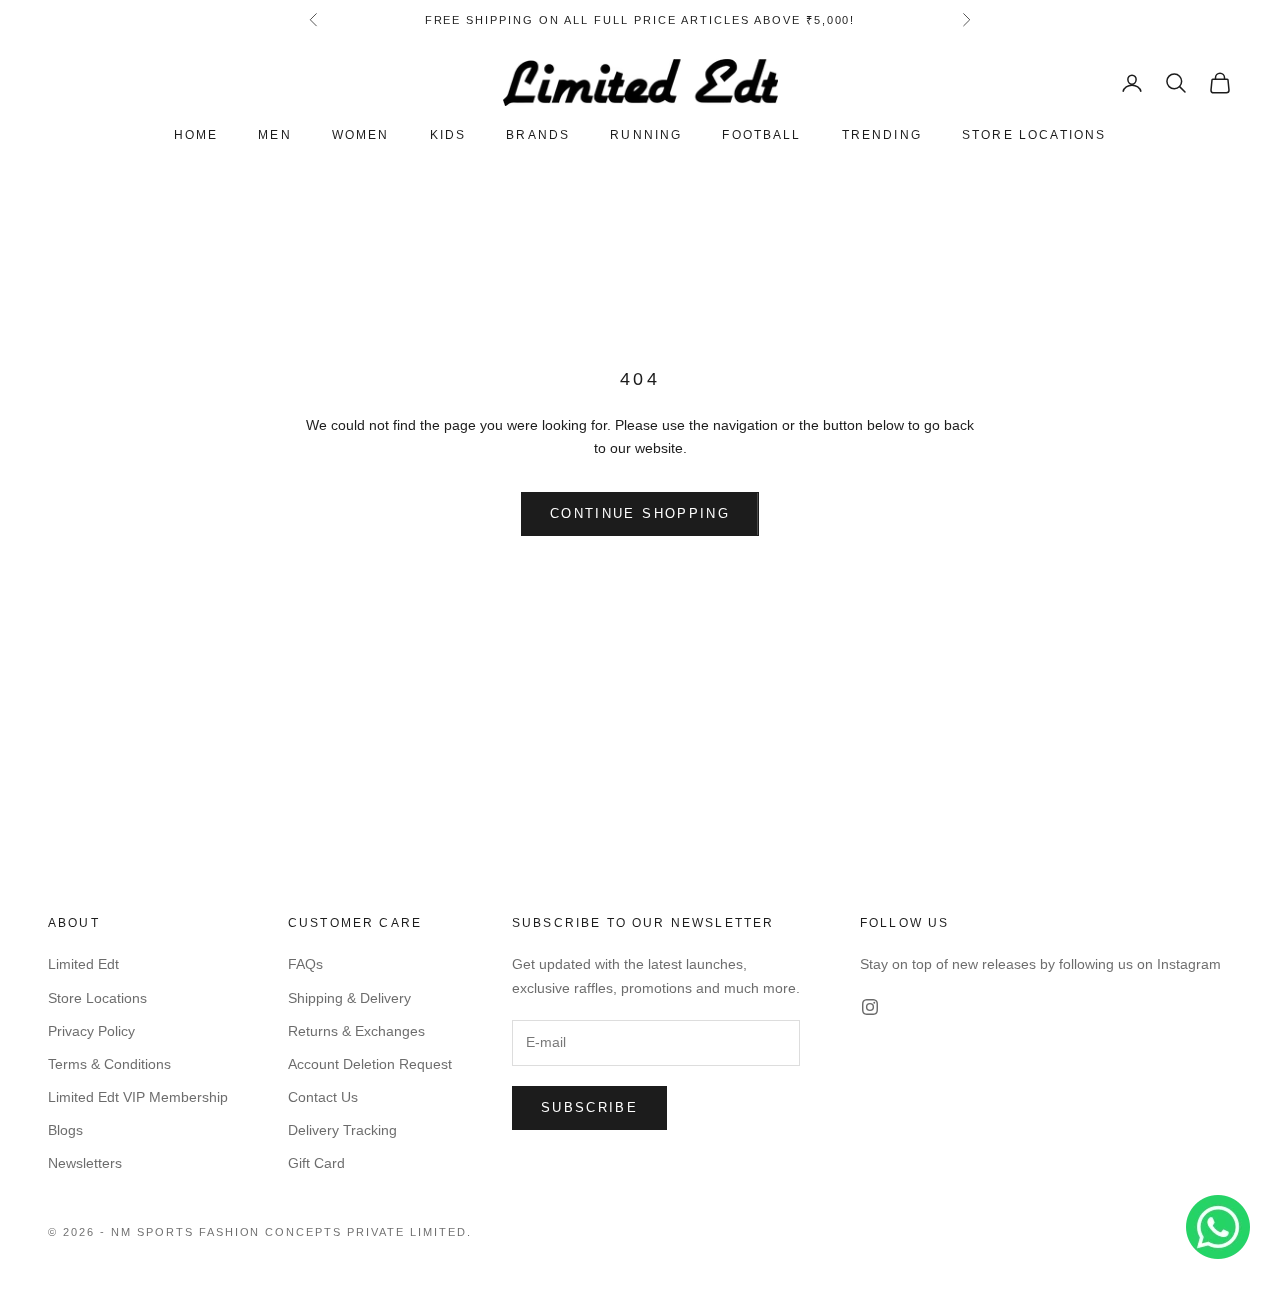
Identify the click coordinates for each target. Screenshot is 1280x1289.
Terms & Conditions (109, 1064)
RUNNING (646, 136)
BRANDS (538, 136)
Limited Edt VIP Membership (138, 1097)
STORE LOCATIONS (1034, 136)
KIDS (448, 136)
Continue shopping (640, 513)
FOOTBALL (761, 136)
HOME (196, 136)
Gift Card (316, 1163)
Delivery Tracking (342, 1130)
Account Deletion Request (370, 1064)
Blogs (65, 1130)
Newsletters (85, 1163)
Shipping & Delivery (349, 998)
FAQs (305, 964)
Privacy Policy (91, 1031)
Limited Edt (83, 964)
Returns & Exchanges (356, 1031)
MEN (274, 136)
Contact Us (323, 1097)
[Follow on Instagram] (870, 1007)
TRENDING (882, 136)
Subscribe (589, 1107)
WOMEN (361, 136)
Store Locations (97, 998)
